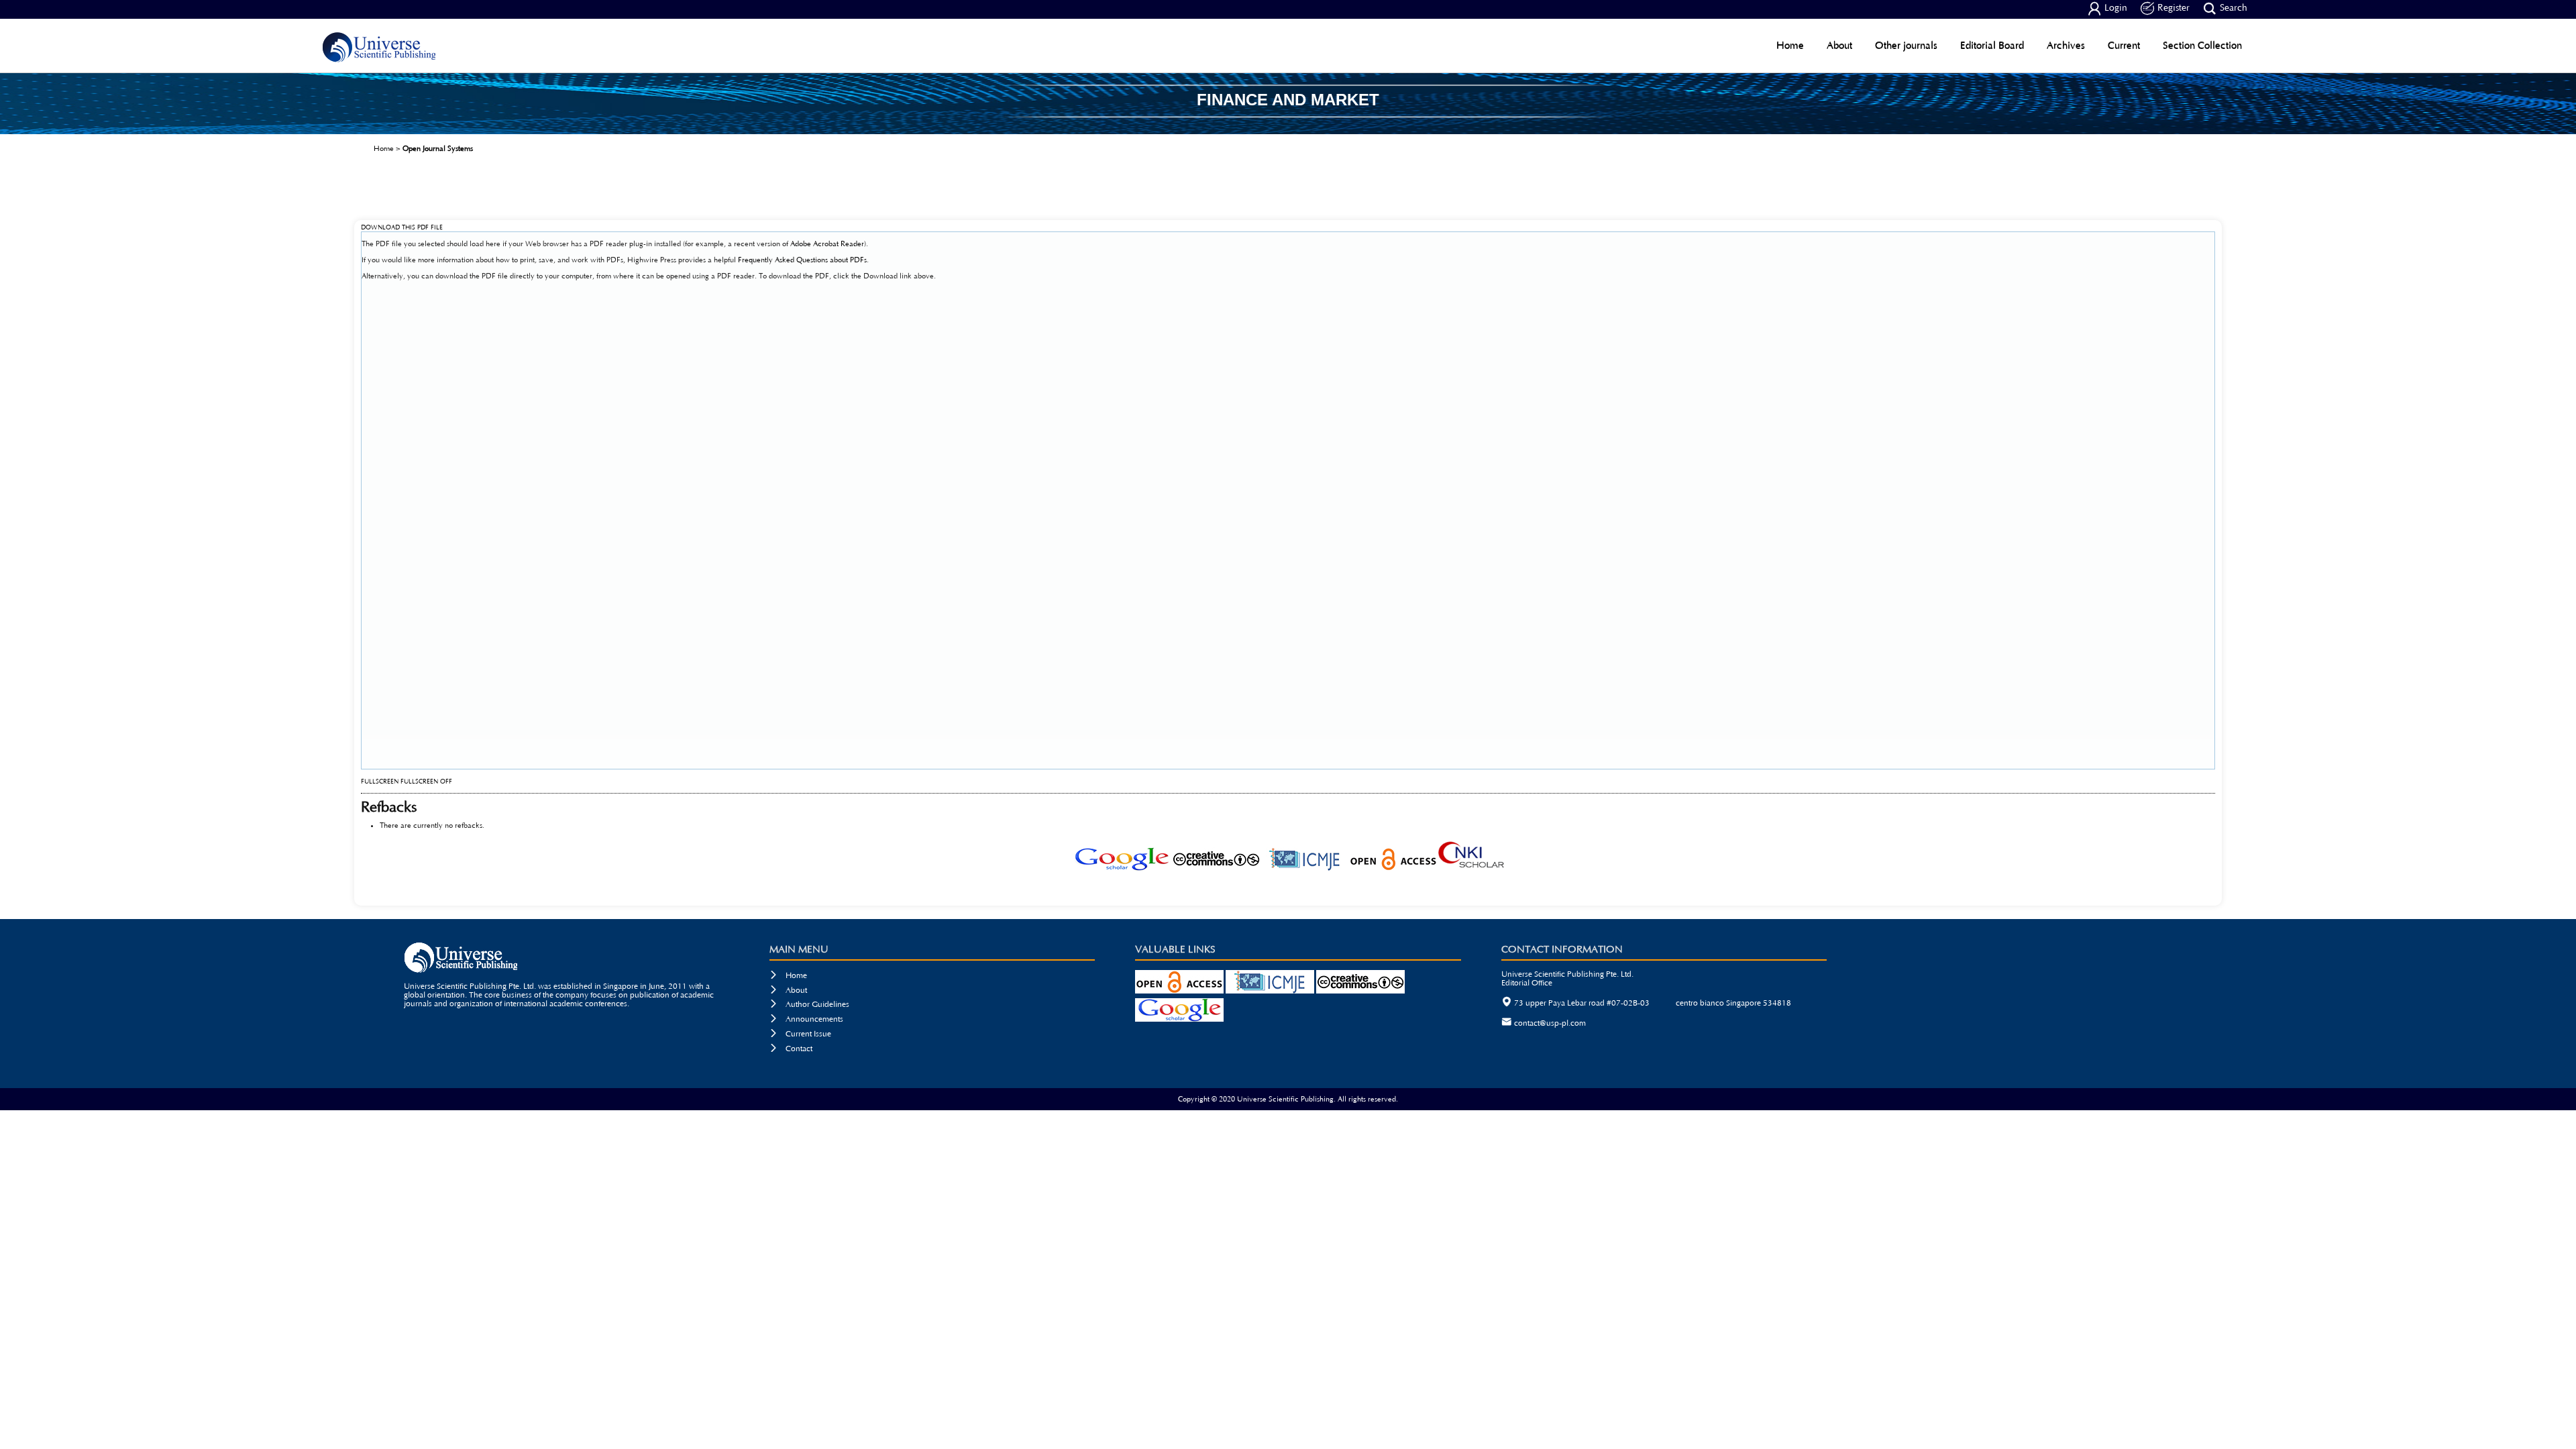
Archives (2066, 45)
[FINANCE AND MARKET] (1288, 129)
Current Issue (800, 1034)
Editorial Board (1992, 45)
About (1839, 45)
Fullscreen (380, 782)
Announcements (806, 1019)
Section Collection (2202, 45)
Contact (791, 1049)
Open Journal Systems (438, 149)
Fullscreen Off (426, 782)
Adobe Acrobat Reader (827, 244)
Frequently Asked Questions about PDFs (802, 260)
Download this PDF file (402, 228)
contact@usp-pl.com (1550, 1023)
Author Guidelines (809, 1005)
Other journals (1906, 45)
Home (1790, 45)
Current (2124, 45)
